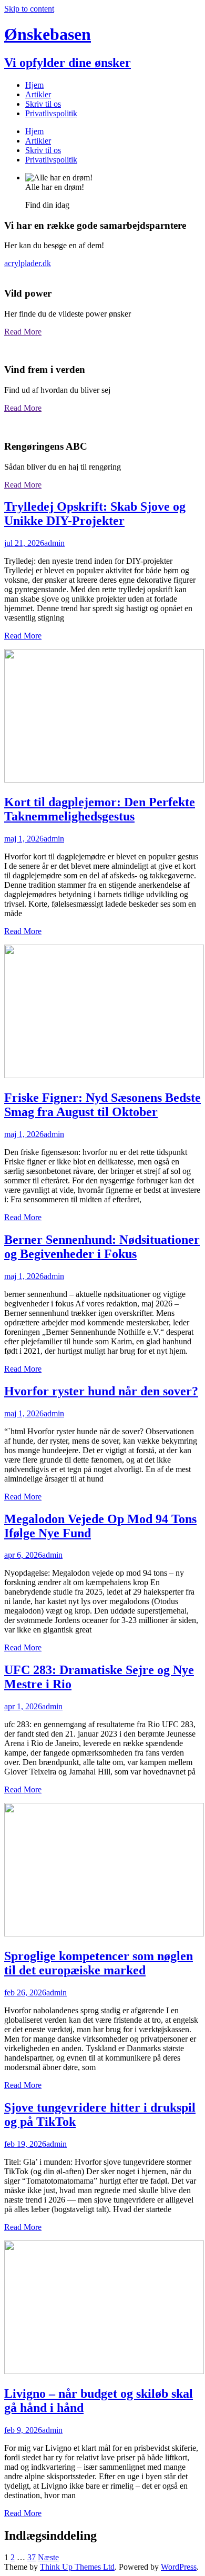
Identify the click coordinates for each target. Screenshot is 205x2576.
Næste (48, 2557)
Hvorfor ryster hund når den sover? (101, 1391)
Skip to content (29, 9)
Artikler (38, 94)
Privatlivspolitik (51, 113)
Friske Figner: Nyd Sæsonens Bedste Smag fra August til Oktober (102, 1105)
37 (32, 2557)
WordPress (179, 2567)
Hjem (34, 85)
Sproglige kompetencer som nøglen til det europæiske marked (99, 1963)
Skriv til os (43, 104)
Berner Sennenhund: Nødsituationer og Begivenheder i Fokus (102, 1247)
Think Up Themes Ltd (77, 2567)
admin (54, 543)
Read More (23, 332)
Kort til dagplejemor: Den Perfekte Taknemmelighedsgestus (100, 809)
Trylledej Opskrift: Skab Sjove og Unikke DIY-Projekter (95, 514)
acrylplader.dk (28, 263)
